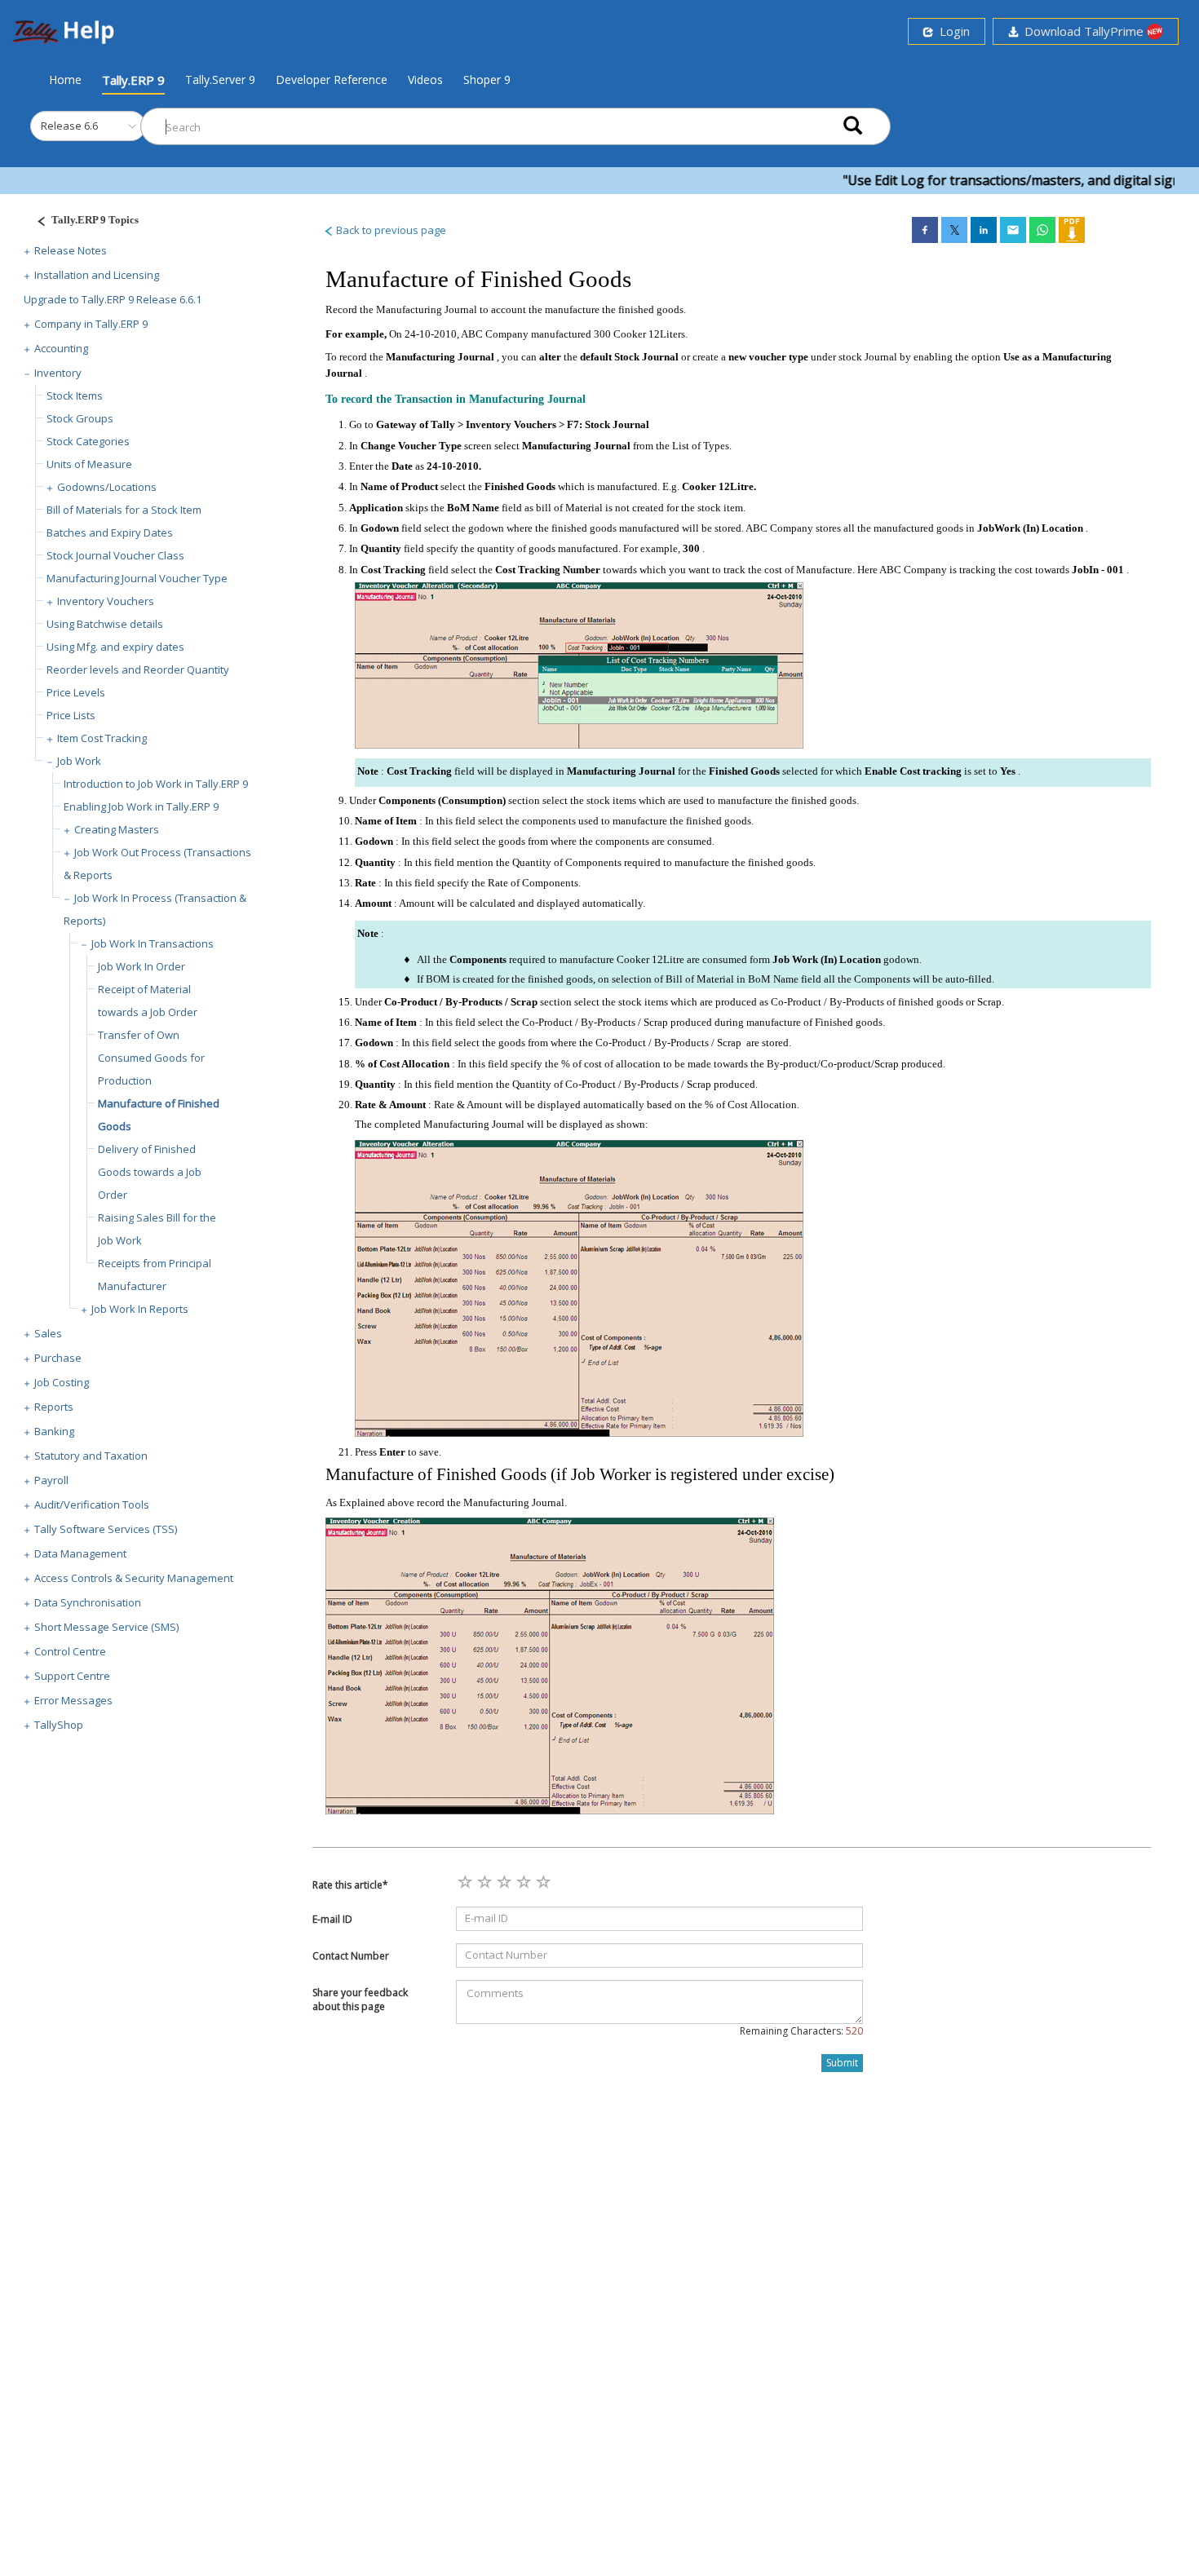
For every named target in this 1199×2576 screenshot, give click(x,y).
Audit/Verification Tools (92, 1505)
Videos (425, 80)
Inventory (58, 373)
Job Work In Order (142, 966)
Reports (54, 1407)
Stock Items (75, 395)
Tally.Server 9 (220, 80)
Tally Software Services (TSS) (106, 1529)
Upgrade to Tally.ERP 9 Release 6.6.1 (113, 299)
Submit (842, 2063)
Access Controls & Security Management (134, 1578)
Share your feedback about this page (360, 1999)
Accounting (61, 348)
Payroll (51, 1480)
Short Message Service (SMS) (106, 1627)
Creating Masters (117, 829)
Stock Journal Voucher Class (115, 555)
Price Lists (71, 715)
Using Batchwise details (105, 624)
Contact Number (351, 1956)
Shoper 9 (487, 80)
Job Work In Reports (140, 1309)
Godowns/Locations (107, 487)
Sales (48, 1333)
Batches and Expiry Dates (110, 532)
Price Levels (76, 692)
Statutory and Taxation (91, 1456)
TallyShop (59, 1725)
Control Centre (70, 1651)
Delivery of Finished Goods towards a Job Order (150, 1172)
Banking (54, 1431)
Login (951, 31)
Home (65, 79)
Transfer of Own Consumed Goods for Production (151, 1058)
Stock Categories (88, 441)
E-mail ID (332, 1919)
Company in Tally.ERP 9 (91, 324)
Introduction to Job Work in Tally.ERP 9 (156, 784)
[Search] (853, 127)
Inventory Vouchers (106, 601)
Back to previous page (390, 230)
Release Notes (71, 250)
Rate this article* (350, 1885)
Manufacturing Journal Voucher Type (137, 578)
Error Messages (73, 1700)
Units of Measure (89, 464)
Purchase (58, 1358)
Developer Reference (332, 80)
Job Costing (62, 1382)
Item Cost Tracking (102, 738)
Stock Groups (80, 418)
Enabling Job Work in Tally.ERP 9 (141, 806)
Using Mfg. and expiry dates (115, 647)
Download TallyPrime (1082, 31)
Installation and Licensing (97, 275)
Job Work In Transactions (153, 943)
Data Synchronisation (88, 1602)
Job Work (79, 761)
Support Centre (72, 1676)
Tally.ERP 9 (133, 80)
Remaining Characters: (801, 2031)
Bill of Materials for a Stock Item (124, 510)
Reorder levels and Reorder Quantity (138, 669)
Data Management (80, 1553)
